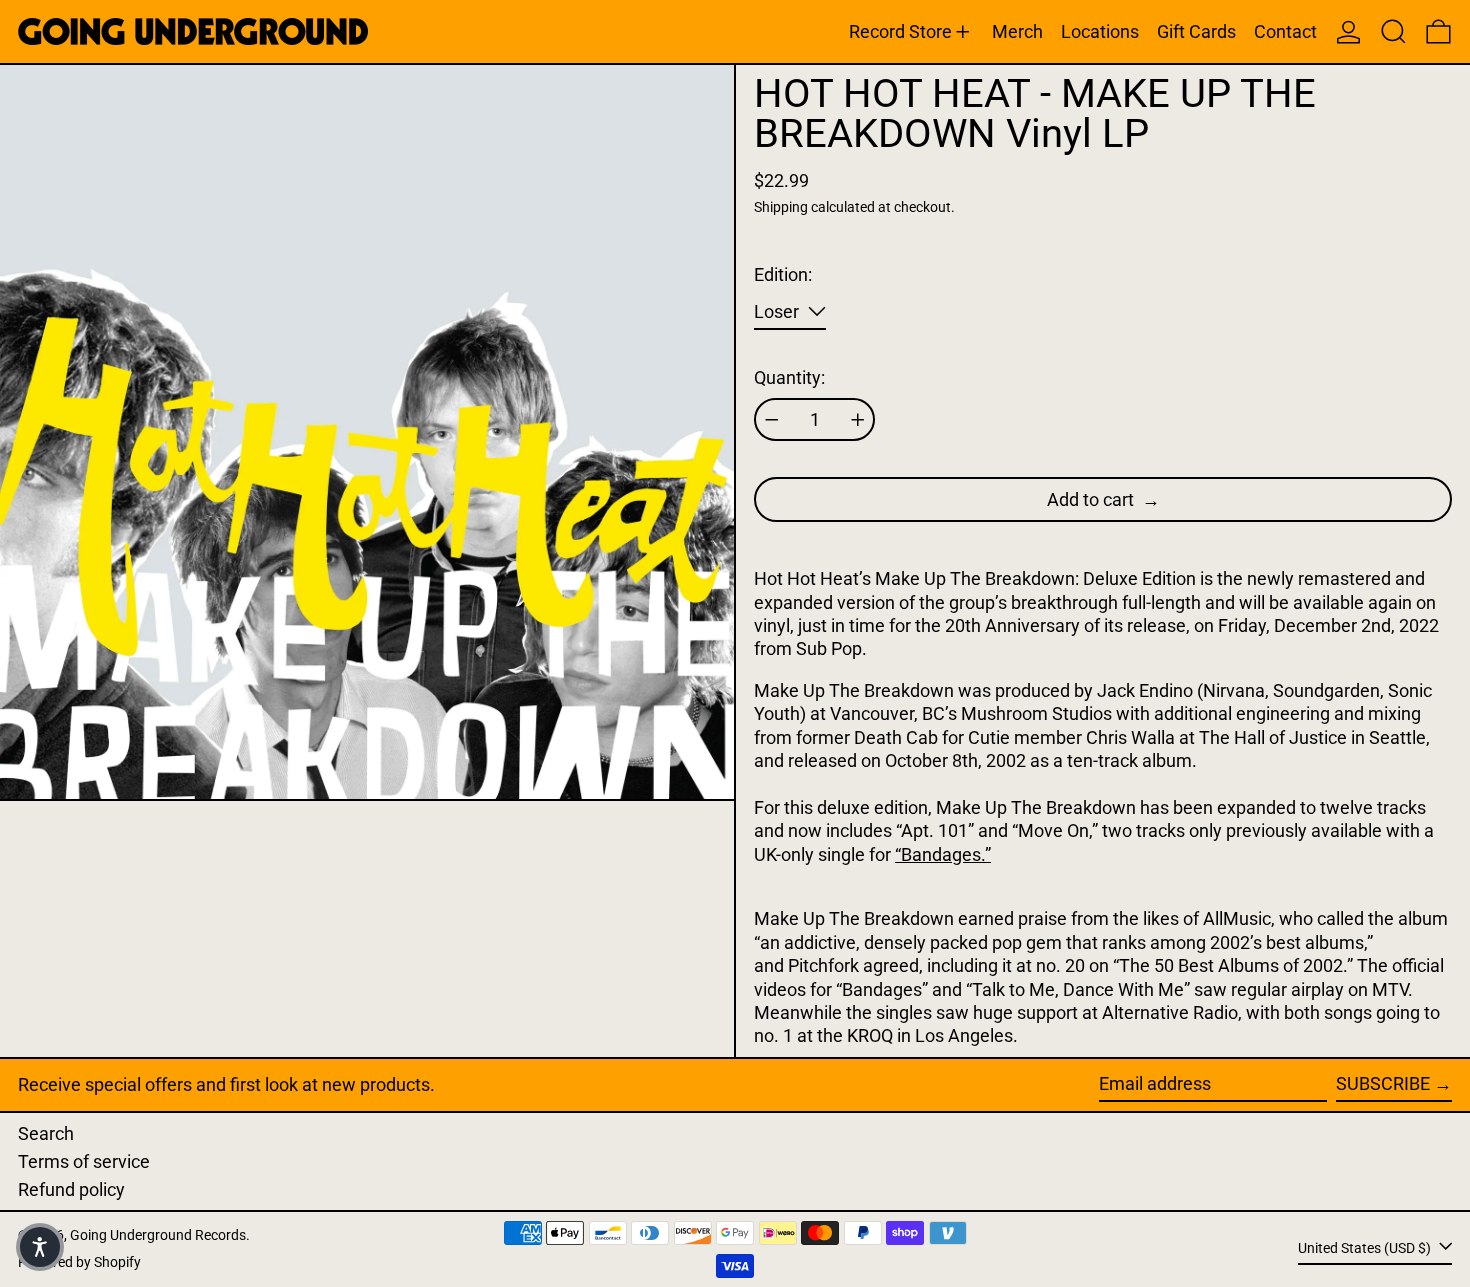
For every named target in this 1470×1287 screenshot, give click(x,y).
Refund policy (71, 1189)
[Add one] (858, 420)
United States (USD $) (1366, 1248)
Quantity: (789, 377)
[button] (1393, 31)
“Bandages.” (943, 854)
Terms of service (84, 1161)
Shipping (781, 207)
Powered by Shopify (79, 1262)
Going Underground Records (158, 1235)
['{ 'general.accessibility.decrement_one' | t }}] (772, 420)
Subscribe (1383, 1083)
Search (46, 1133)
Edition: (783, 274)
